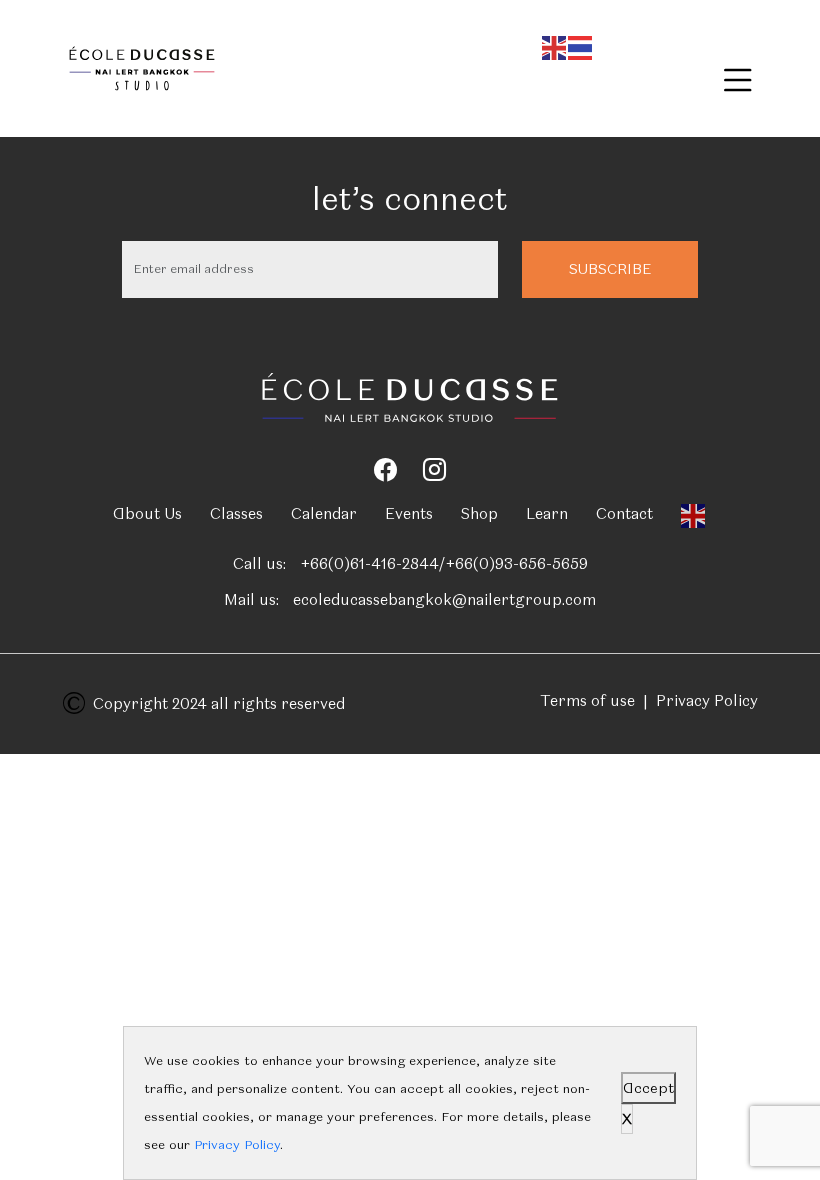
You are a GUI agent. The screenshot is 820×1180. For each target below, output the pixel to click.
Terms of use (587, 701)
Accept (648, 1088)
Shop (479, 514)
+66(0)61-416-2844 (369, 564)
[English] (555, 44)
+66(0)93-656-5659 (516, 564)
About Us (147, 514)
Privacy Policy (707, 701)
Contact (624, 514)
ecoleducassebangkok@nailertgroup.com (444, 600)
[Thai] (581, 44)
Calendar (324, 514)
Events (409, 514)
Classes (236, 514)
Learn (547, 514)
